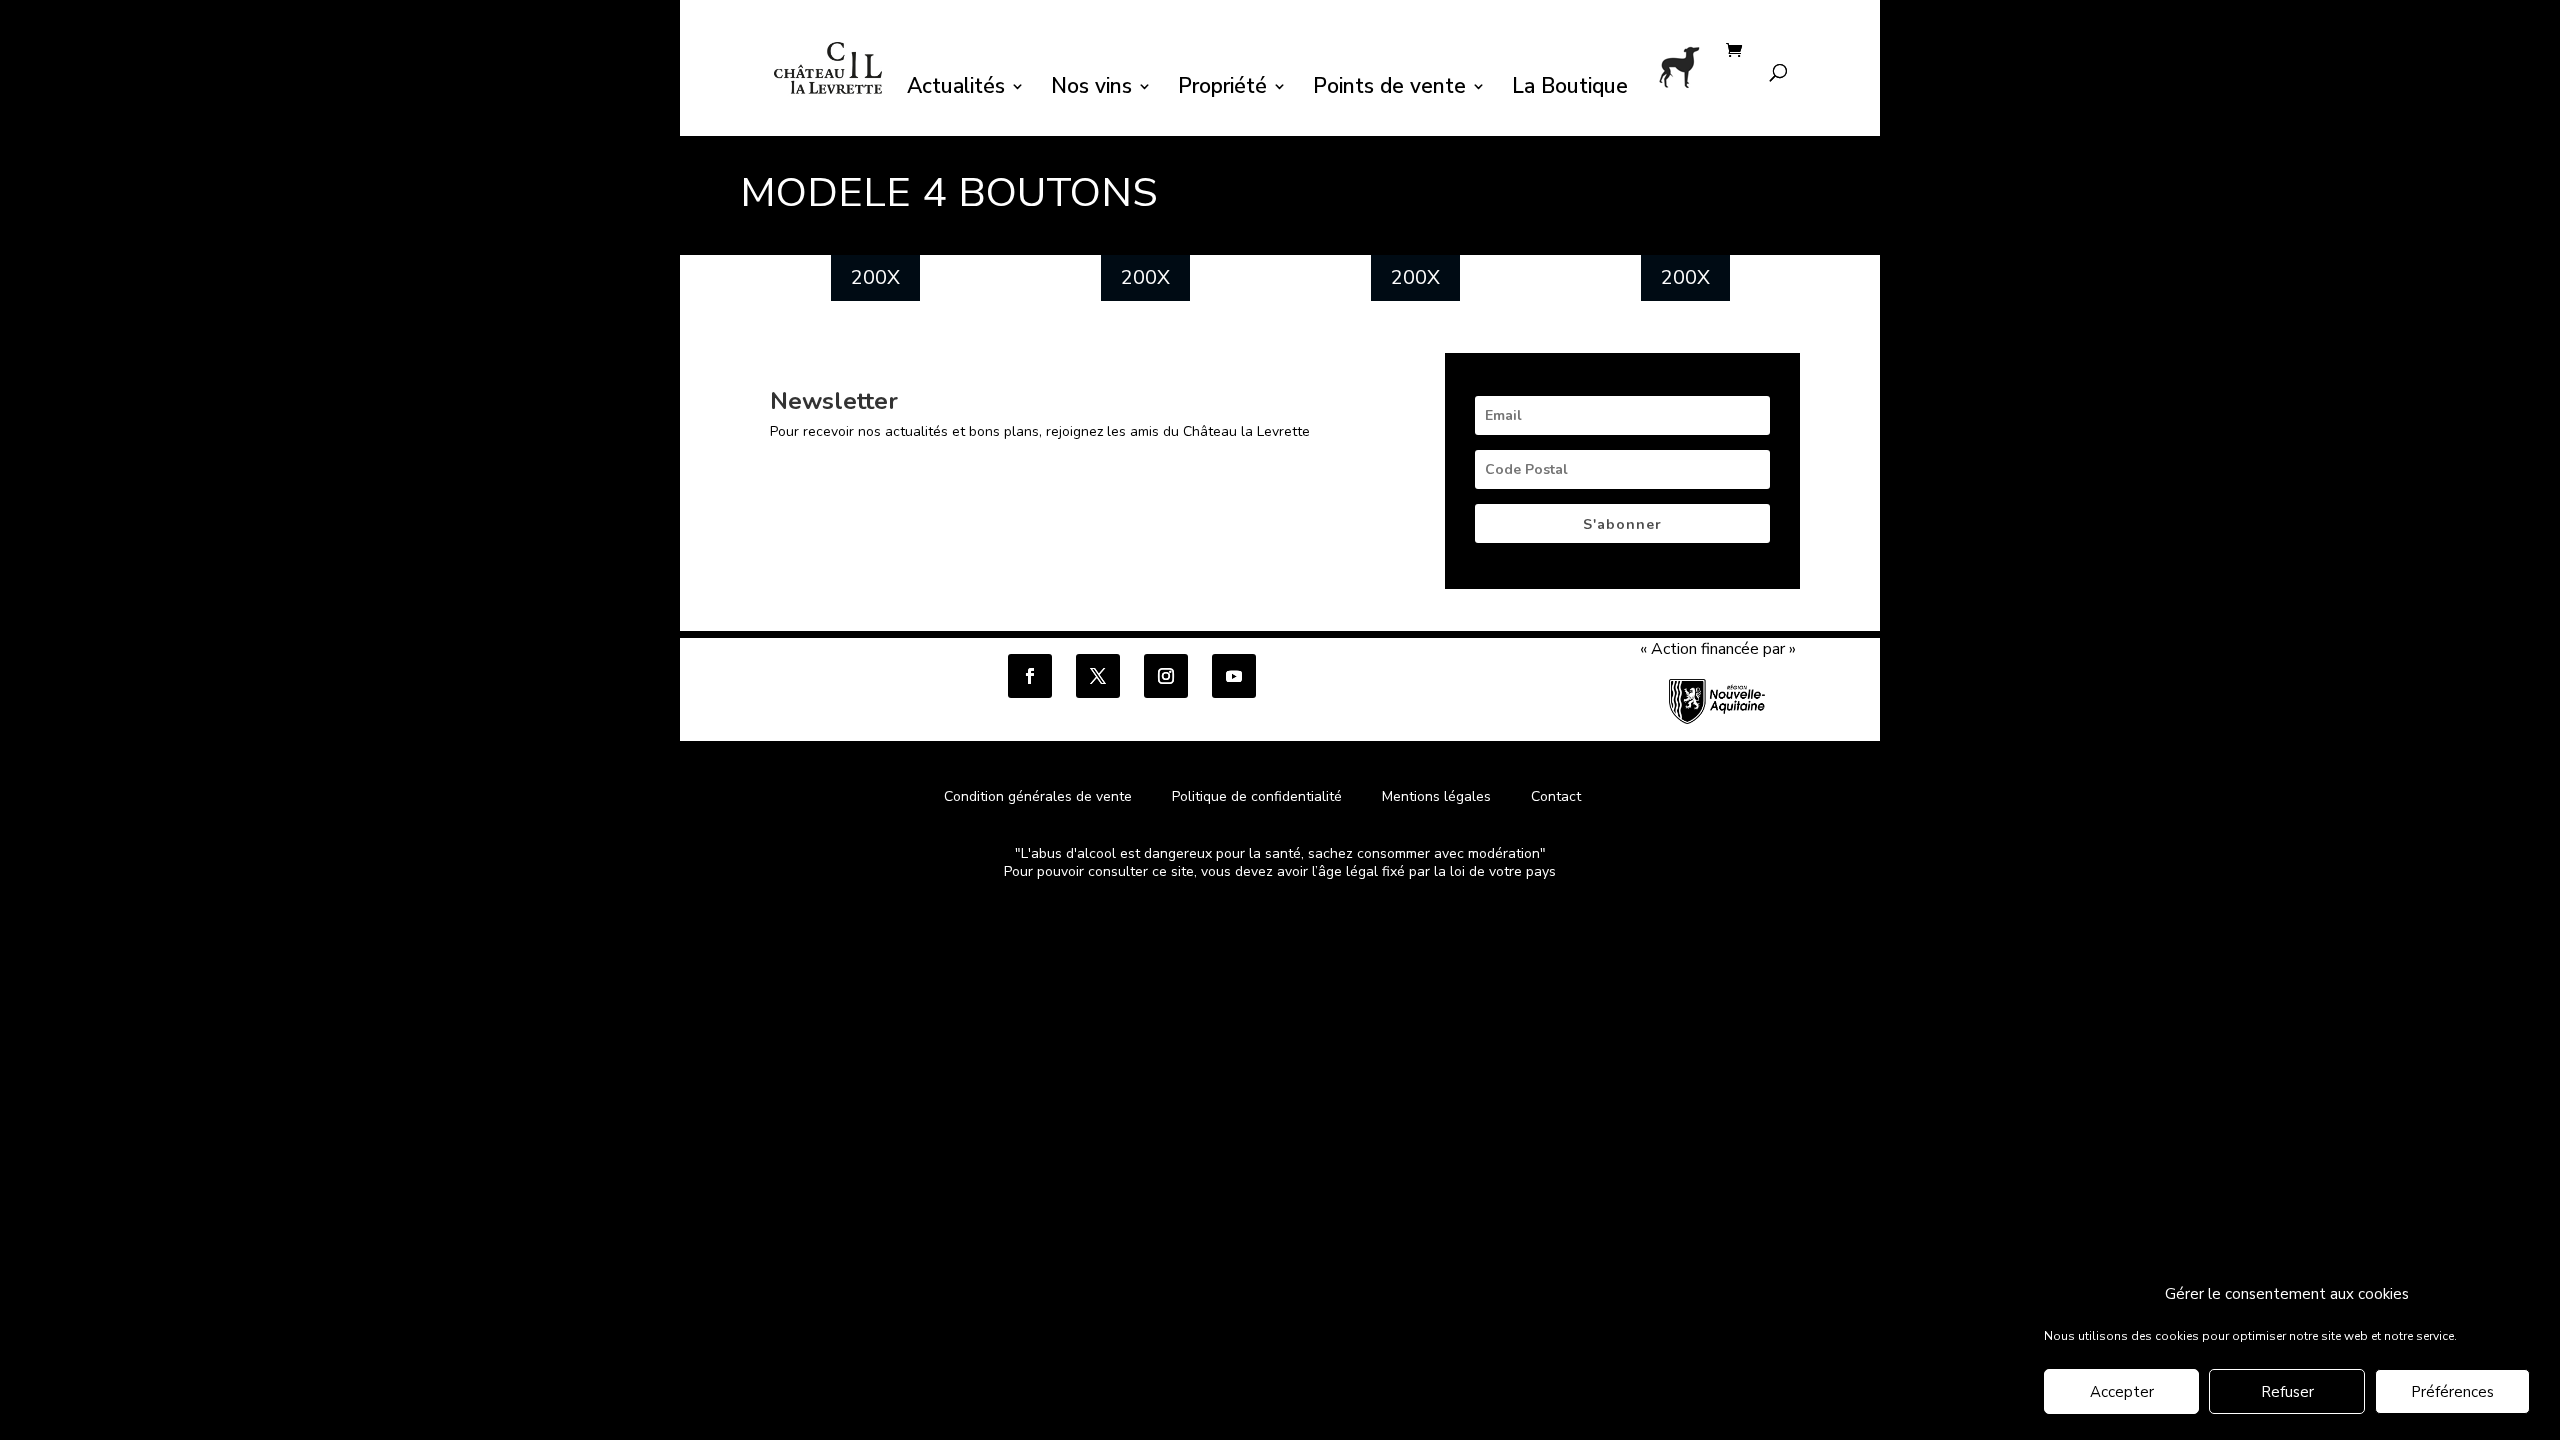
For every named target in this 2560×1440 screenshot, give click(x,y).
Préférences (2452, 1393)
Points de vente (1389, 89)
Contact (1556, 796)
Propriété (1222, 89)
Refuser (2287, 1393)
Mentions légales (1436, 796)
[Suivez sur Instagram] (1166, 676)
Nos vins (1091, 89)
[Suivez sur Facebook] (1030, 676)
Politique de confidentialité (1259, 796)
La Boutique (1570, 89)
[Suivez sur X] (1098, 676)
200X (875, 277)
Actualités (956, 89)
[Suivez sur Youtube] (1234, 676)
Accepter (2122, 1393)
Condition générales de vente (1038, 796)
